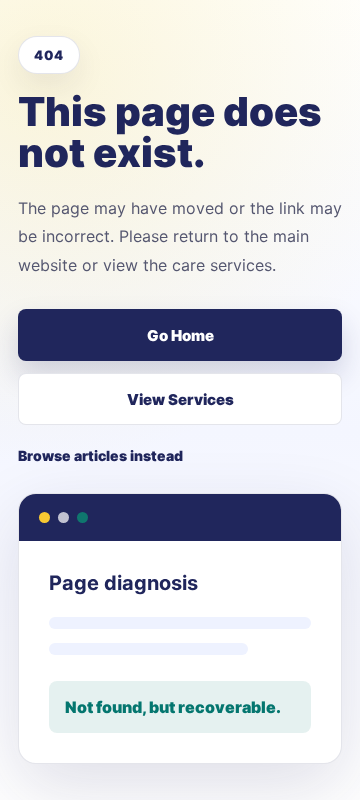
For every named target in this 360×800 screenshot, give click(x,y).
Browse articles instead (100, 455)
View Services (180, 399)
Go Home (180, 335)
